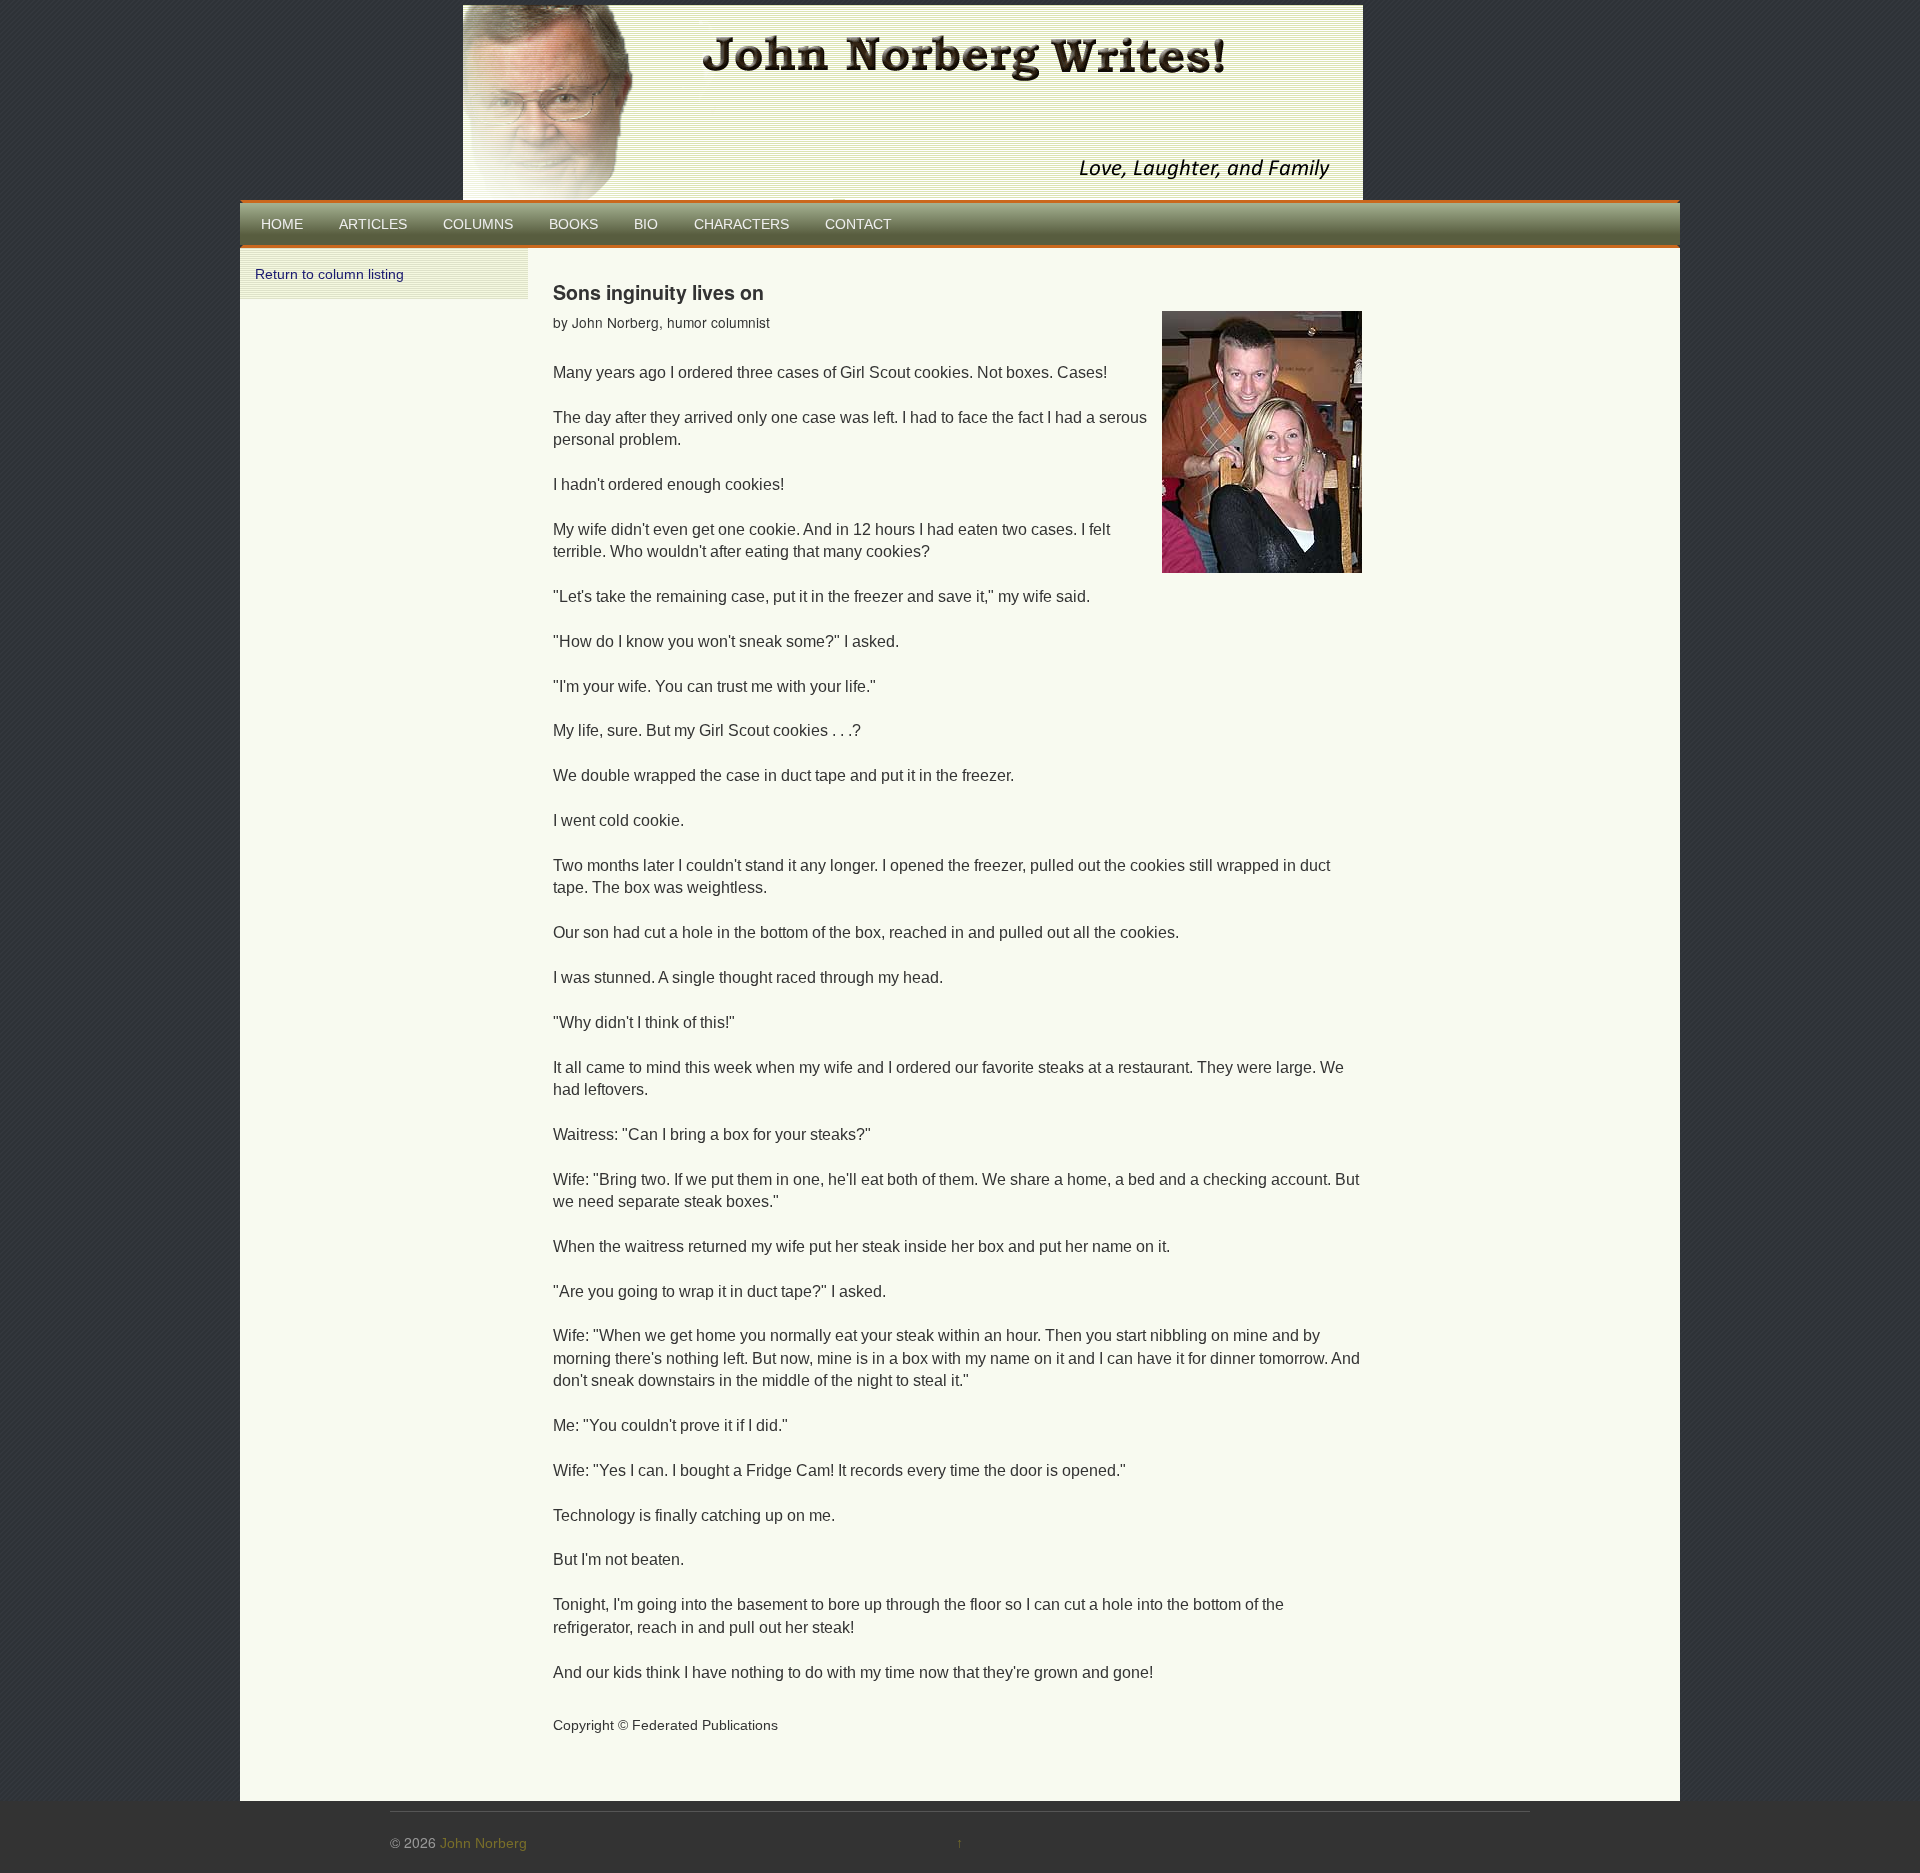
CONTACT (858, 224)
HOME (282, 224)
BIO (646, 224)
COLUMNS (478, 224)
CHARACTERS (741, 224)
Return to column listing (329, 274)
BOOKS (573, 224)
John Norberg (483, 1843)
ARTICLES (373, 224)
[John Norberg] (913, 101)
